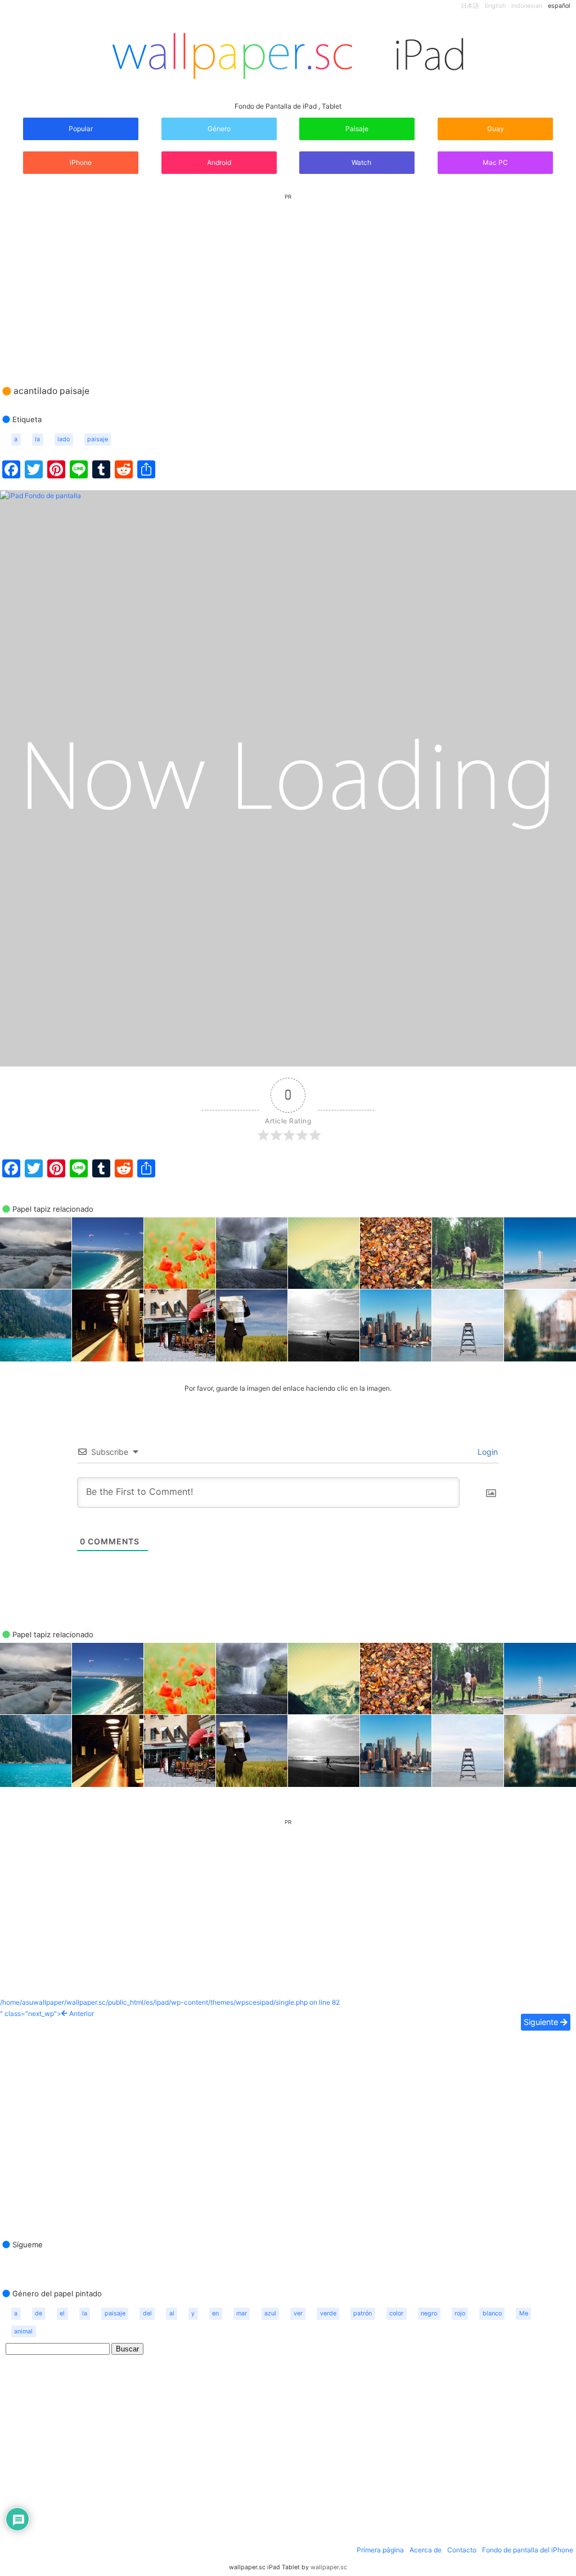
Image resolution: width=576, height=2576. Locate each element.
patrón (363, 2313)
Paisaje (357, 129)
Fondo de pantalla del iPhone (528, 2550)
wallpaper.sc (329, 2567)
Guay (496, 129)
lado (64, 439)
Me (524, 2313)
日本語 (470, 6)
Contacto (462, 2550)
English (495, 6)
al (172, 2313)
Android (219, 162)
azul (270, 2313)
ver (298, 2313)
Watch (361, 162)
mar (242, 2313)
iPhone (81, 162)
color (396, 2313)
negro (429, 2313)
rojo (460, 2313)
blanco (492, 2313)
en (215, 2313)
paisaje (98, 439)
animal (23, 2331)
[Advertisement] (288, 279)
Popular (81, 129)
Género (219, 129)
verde (328, 2313)
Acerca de (426, 2550)
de (39, 2313)
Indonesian (527, 6)
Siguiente (542, 2022)
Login (487, 1452)
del (147, 2313)
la (37, 439)
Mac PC (495, 162)
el (62, 2313)
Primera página (380, 2550)
